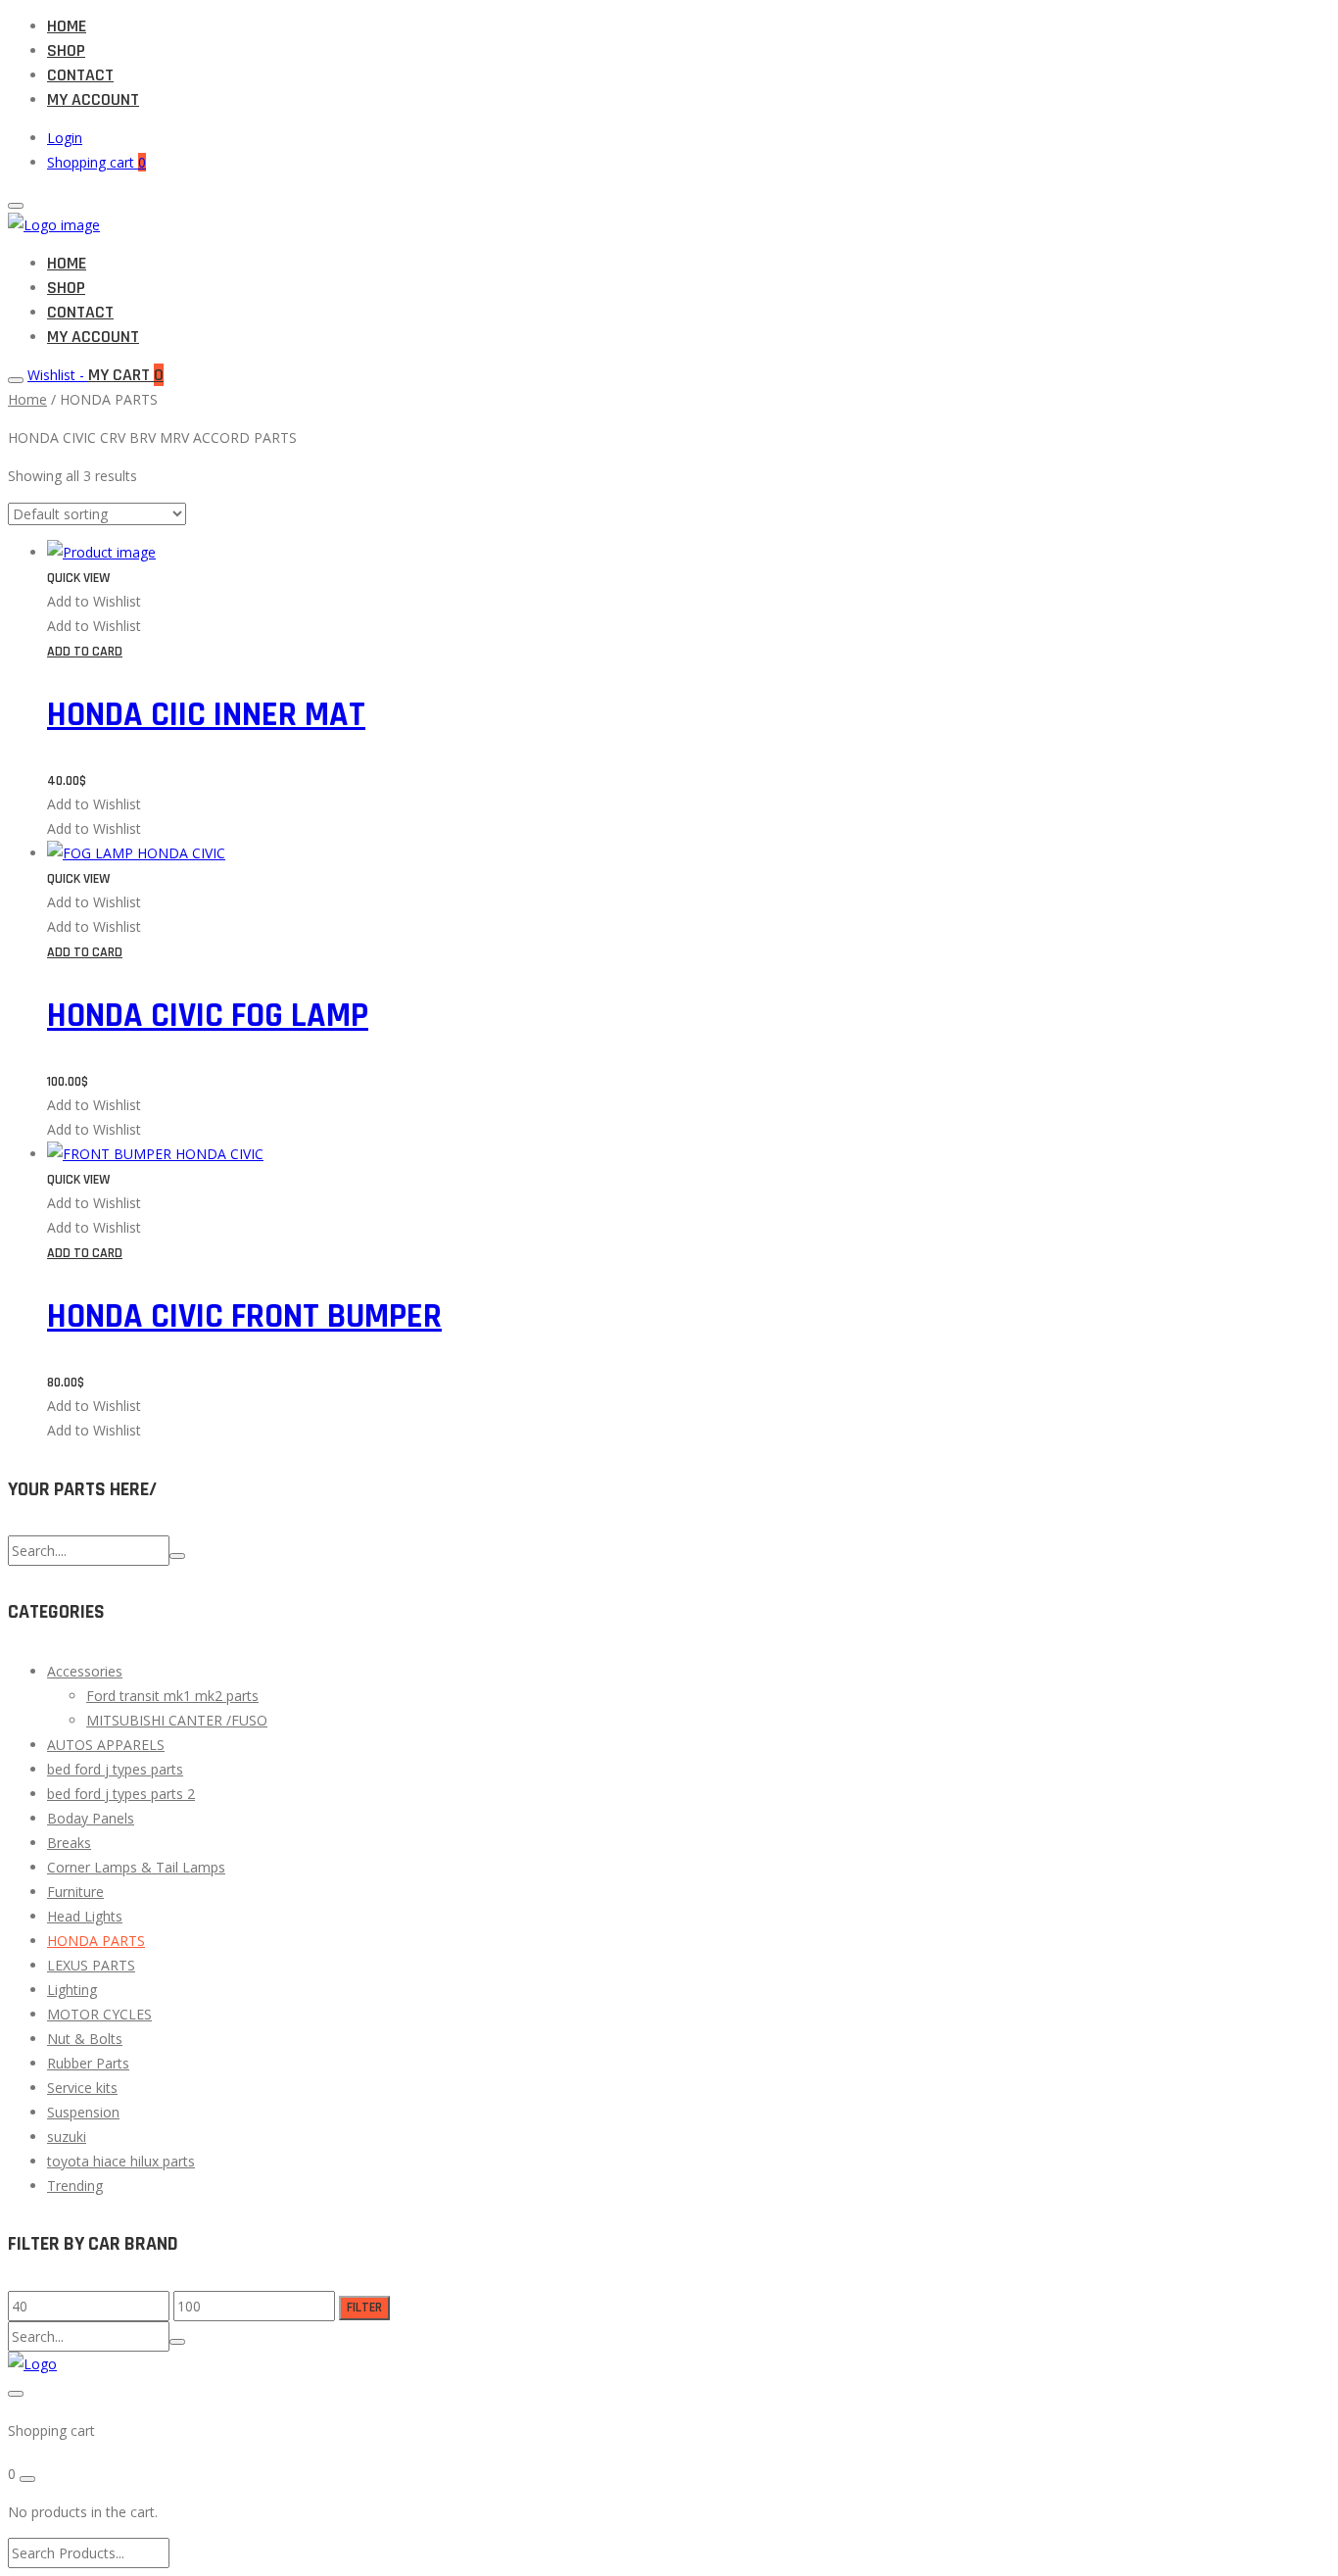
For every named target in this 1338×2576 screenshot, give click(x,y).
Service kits (82, 2088)
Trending (75, 2186)
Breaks (69, 1843)
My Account (93, 99)
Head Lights (85, 1916)
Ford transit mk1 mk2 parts (172, 1696)
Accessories (85, 1671)
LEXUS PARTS (91, 1965)
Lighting (72, 1990)
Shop (66, 50)
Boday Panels (91, 1818)
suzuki (67, 2137)
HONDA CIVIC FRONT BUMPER (244, 1316)
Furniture (75, 1892)
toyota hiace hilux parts (121, 2161)
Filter (364, 2308)
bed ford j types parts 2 (121, 1794)
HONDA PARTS (96, 1941)
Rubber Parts (88, 2063)
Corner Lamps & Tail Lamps (136, 1867)
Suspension (83, 2112)
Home (67, 26)
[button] (94, 601)
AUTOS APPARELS (106, 1745)
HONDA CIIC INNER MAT (206, 715)
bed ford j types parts (115, 1769)
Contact (80, 75)
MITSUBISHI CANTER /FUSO (177, 1720)
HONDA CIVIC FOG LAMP (208, 1016)
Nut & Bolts (85, 2039)
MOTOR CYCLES (99, 2014)
